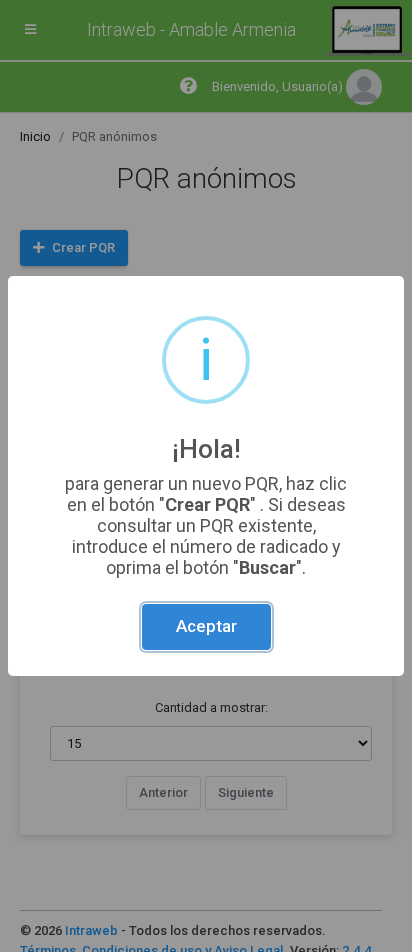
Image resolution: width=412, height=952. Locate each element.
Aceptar (206, 626)
